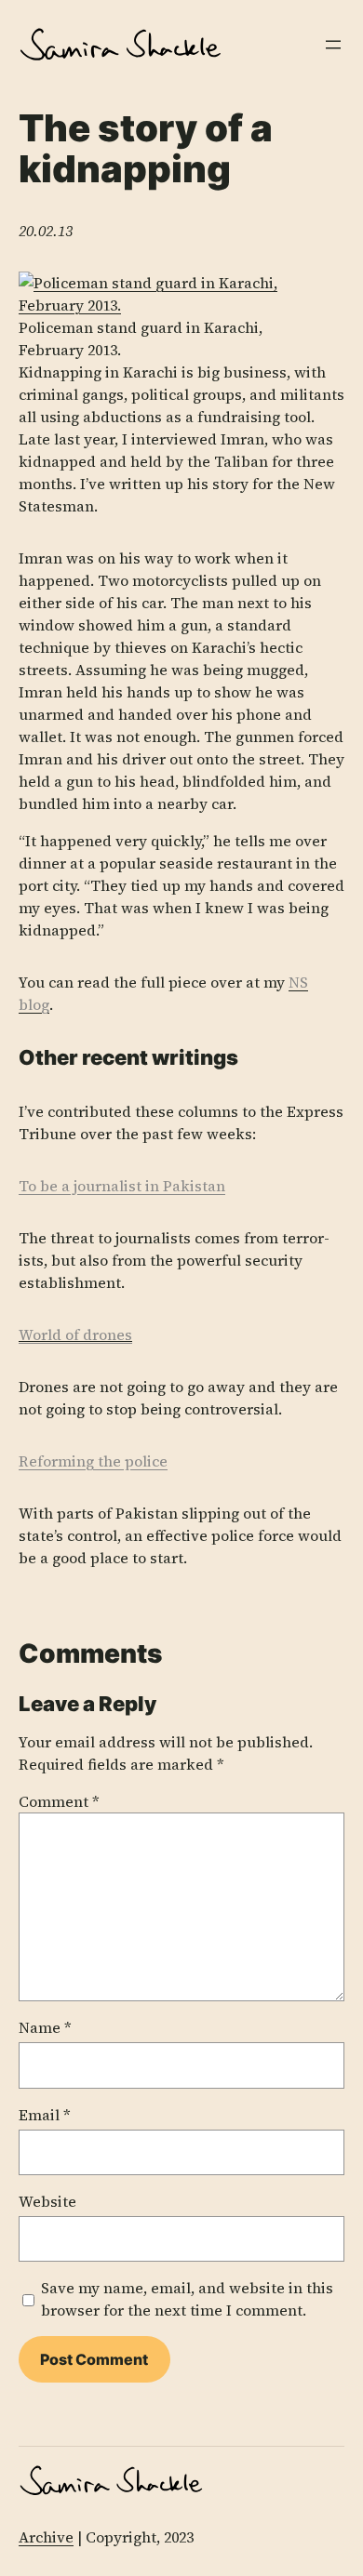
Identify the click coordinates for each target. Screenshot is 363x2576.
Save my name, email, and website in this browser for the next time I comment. (187, 2299)
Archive (46, 2537)
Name (45, 2027)
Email (45, 2115)
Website (47, 2201)
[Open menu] (333, 45)
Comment (59, 1801)
